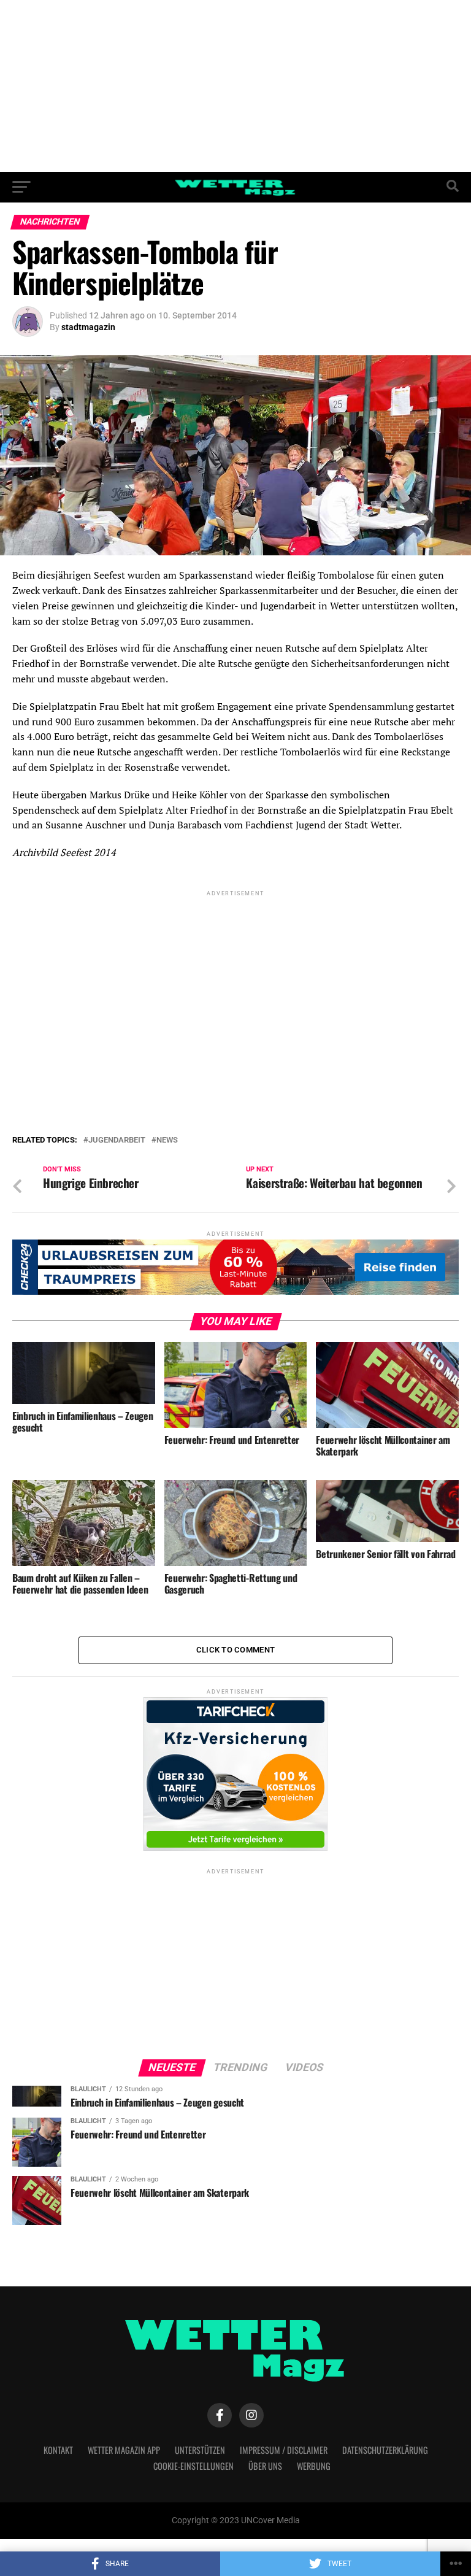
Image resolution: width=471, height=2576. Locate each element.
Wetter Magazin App (124, 2450)
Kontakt (58, 2450)
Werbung (314, 2466)
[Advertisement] (235, 86)
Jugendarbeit (117, 1140)
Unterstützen (200, 2450)
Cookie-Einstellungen (193, 2466)
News (167, 1140)
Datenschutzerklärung (385, 2450)
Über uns (265, 2466)
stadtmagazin (88, 327)
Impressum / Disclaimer (284, 2450)
